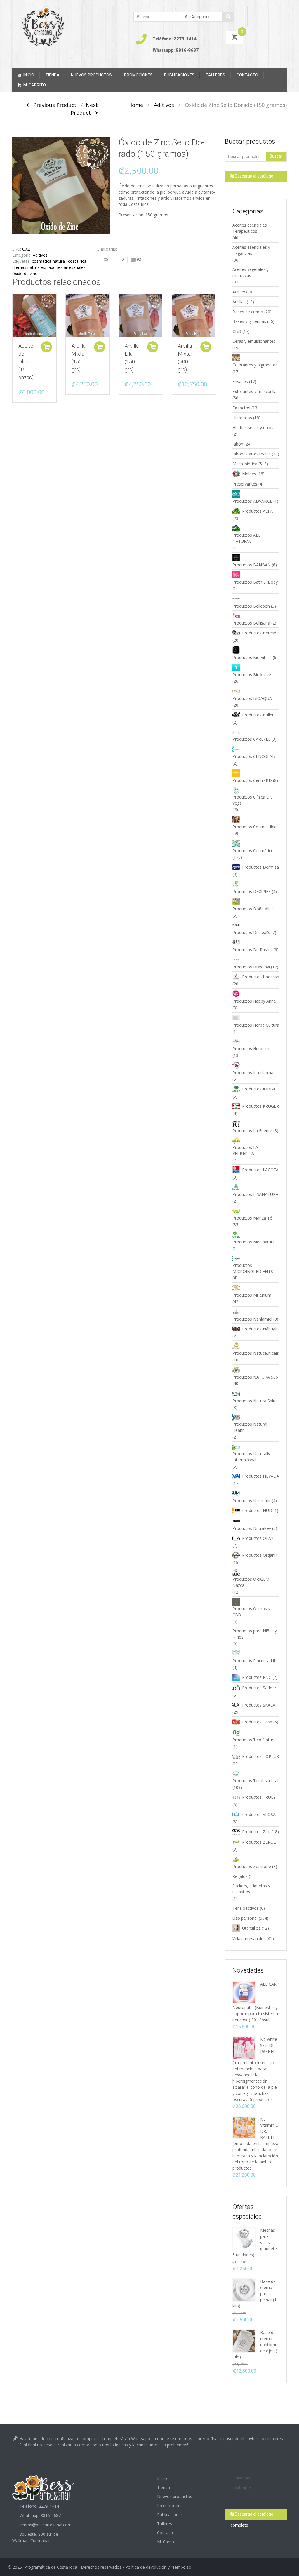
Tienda (53, 75)
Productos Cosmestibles (255, 827)
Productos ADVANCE (252, 501)
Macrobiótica (245, 464)
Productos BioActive (252, 675)
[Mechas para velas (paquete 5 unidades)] (244, 2238)
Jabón (238, 444)
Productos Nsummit (252, 1501)
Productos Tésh (257, 1722)
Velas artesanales (249, 1938)
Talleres (215, 75)
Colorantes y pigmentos (255, 365)
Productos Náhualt (260, 1329)
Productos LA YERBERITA (245, 1150)
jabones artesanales (66, 267)
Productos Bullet (258, 715)
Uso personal (245, 1918)
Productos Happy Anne (254, 1001)
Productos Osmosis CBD (251, 1612)
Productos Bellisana (251, 623)
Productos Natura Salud (255, 1401)
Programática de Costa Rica (51, 2567)
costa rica (77, 261)
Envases (240, 381)
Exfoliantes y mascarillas (255, 391)
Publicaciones (179, 75)
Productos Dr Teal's (251, 932)
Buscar (276, 156)
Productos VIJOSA (259, 1814)
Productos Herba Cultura (256, 1025)
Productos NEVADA (261, 1476)
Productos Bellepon (251, 606)
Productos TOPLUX (260, 1756)
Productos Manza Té (252, 1218)
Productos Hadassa (261, 977)
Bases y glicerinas (249, 321)
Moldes (249, 474)
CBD (237, 331)
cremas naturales (29, 267)
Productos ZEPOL (259, 1842)
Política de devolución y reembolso (158, 2567)
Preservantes (245, 484)
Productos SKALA (259, 1705)
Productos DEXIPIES (252, 892)
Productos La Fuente (252, 1131)
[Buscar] (228, 17)
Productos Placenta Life (255, 1661)
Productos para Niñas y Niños (255, 1634)
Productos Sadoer (259, 1688)
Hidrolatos (242, 418)
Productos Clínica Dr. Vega (252, 800)
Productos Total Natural (255, 1781)
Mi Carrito (35, 85)
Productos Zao (256, 1832)
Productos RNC (257, 1677)
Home (136, 105)
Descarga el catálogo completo (252, 178)
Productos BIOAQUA (252, 698)
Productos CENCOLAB (254, 756)
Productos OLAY (258, 1538)
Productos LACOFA (260, 1170)
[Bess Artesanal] (43, 26)
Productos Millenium (252, 1295)
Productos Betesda (260, 633)
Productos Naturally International (251, 1457)
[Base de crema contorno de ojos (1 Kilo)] (244, 2341)
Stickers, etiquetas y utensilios (251, 1889)
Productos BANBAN (252, 565)
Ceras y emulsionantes (254, 341)
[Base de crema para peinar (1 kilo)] (244, 2289)
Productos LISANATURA (255, 1194)
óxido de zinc (25, 273)
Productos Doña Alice (253, 909)
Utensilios (251, 1928)
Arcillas (239, 302)
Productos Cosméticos (254, 851)
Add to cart (46, 347)
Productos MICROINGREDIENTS (253, 1268)
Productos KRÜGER (260, 1106)
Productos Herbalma (252, 1049)
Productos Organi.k (260, 1555)
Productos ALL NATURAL (246, 538)
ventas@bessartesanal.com (46, 2525)
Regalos (240, 1876)
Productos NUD (257, 1510)
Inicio (29, 75)
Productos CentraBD (252, 780)
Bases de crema (248, 312)
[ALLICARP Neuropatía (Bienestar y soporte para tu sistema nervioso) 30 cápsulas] (244, 1992)
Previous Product (53, 105)
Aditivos (164, 105)
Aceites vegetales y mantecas (251, 272)
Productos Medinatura (254, 1242)
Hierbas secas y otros (253, 428)
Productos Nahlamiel (252, 1319)
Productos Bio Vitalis (252, 657)
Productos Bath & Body (255, 582)
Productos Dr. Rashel (252, 950)
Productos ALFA (257, 511)
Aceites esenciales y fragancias (251, 250)
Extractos (241, 408)
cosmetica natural (49, 261)
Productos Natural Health (250, 1427)
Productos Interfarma (253, 1073)
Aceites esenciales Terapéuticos (250, 228)
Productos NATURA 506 (255, 1377)
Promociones (138, 75)
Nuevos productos (91, 75)
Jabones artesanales (252, 454)
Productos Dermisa (260, 867)
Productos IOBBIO (260, 1089)
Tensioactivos (246, 1908)
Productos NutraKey (252, 1528)
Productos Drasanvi (251, 967)
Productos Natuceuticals (256, 1353)
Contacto (247, 75)
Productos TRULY (259, 1797)
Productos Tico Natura (254, 1740)
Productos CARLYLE (251, 739)
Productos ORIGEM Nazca (251, 1582)
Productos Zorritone (252, 1866)
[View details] (34, 315)
